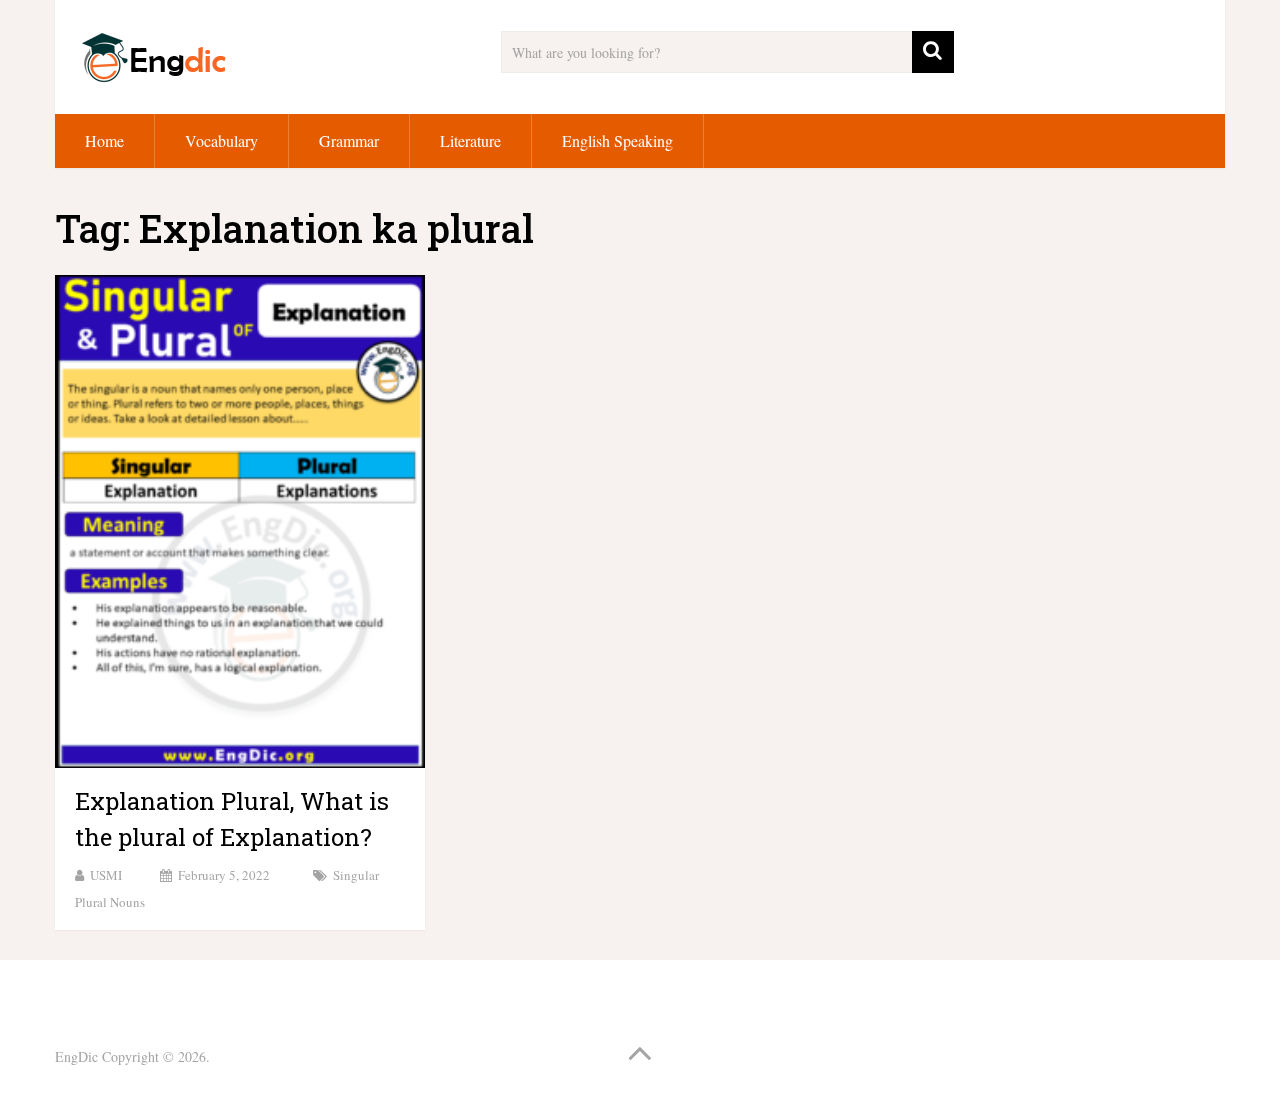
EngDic (76, 1056)
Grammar (349, 140)
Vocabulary (221, 140)
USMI (106, 875)
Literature (470, 140)
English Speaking (617, 140)
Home (104, 140)
